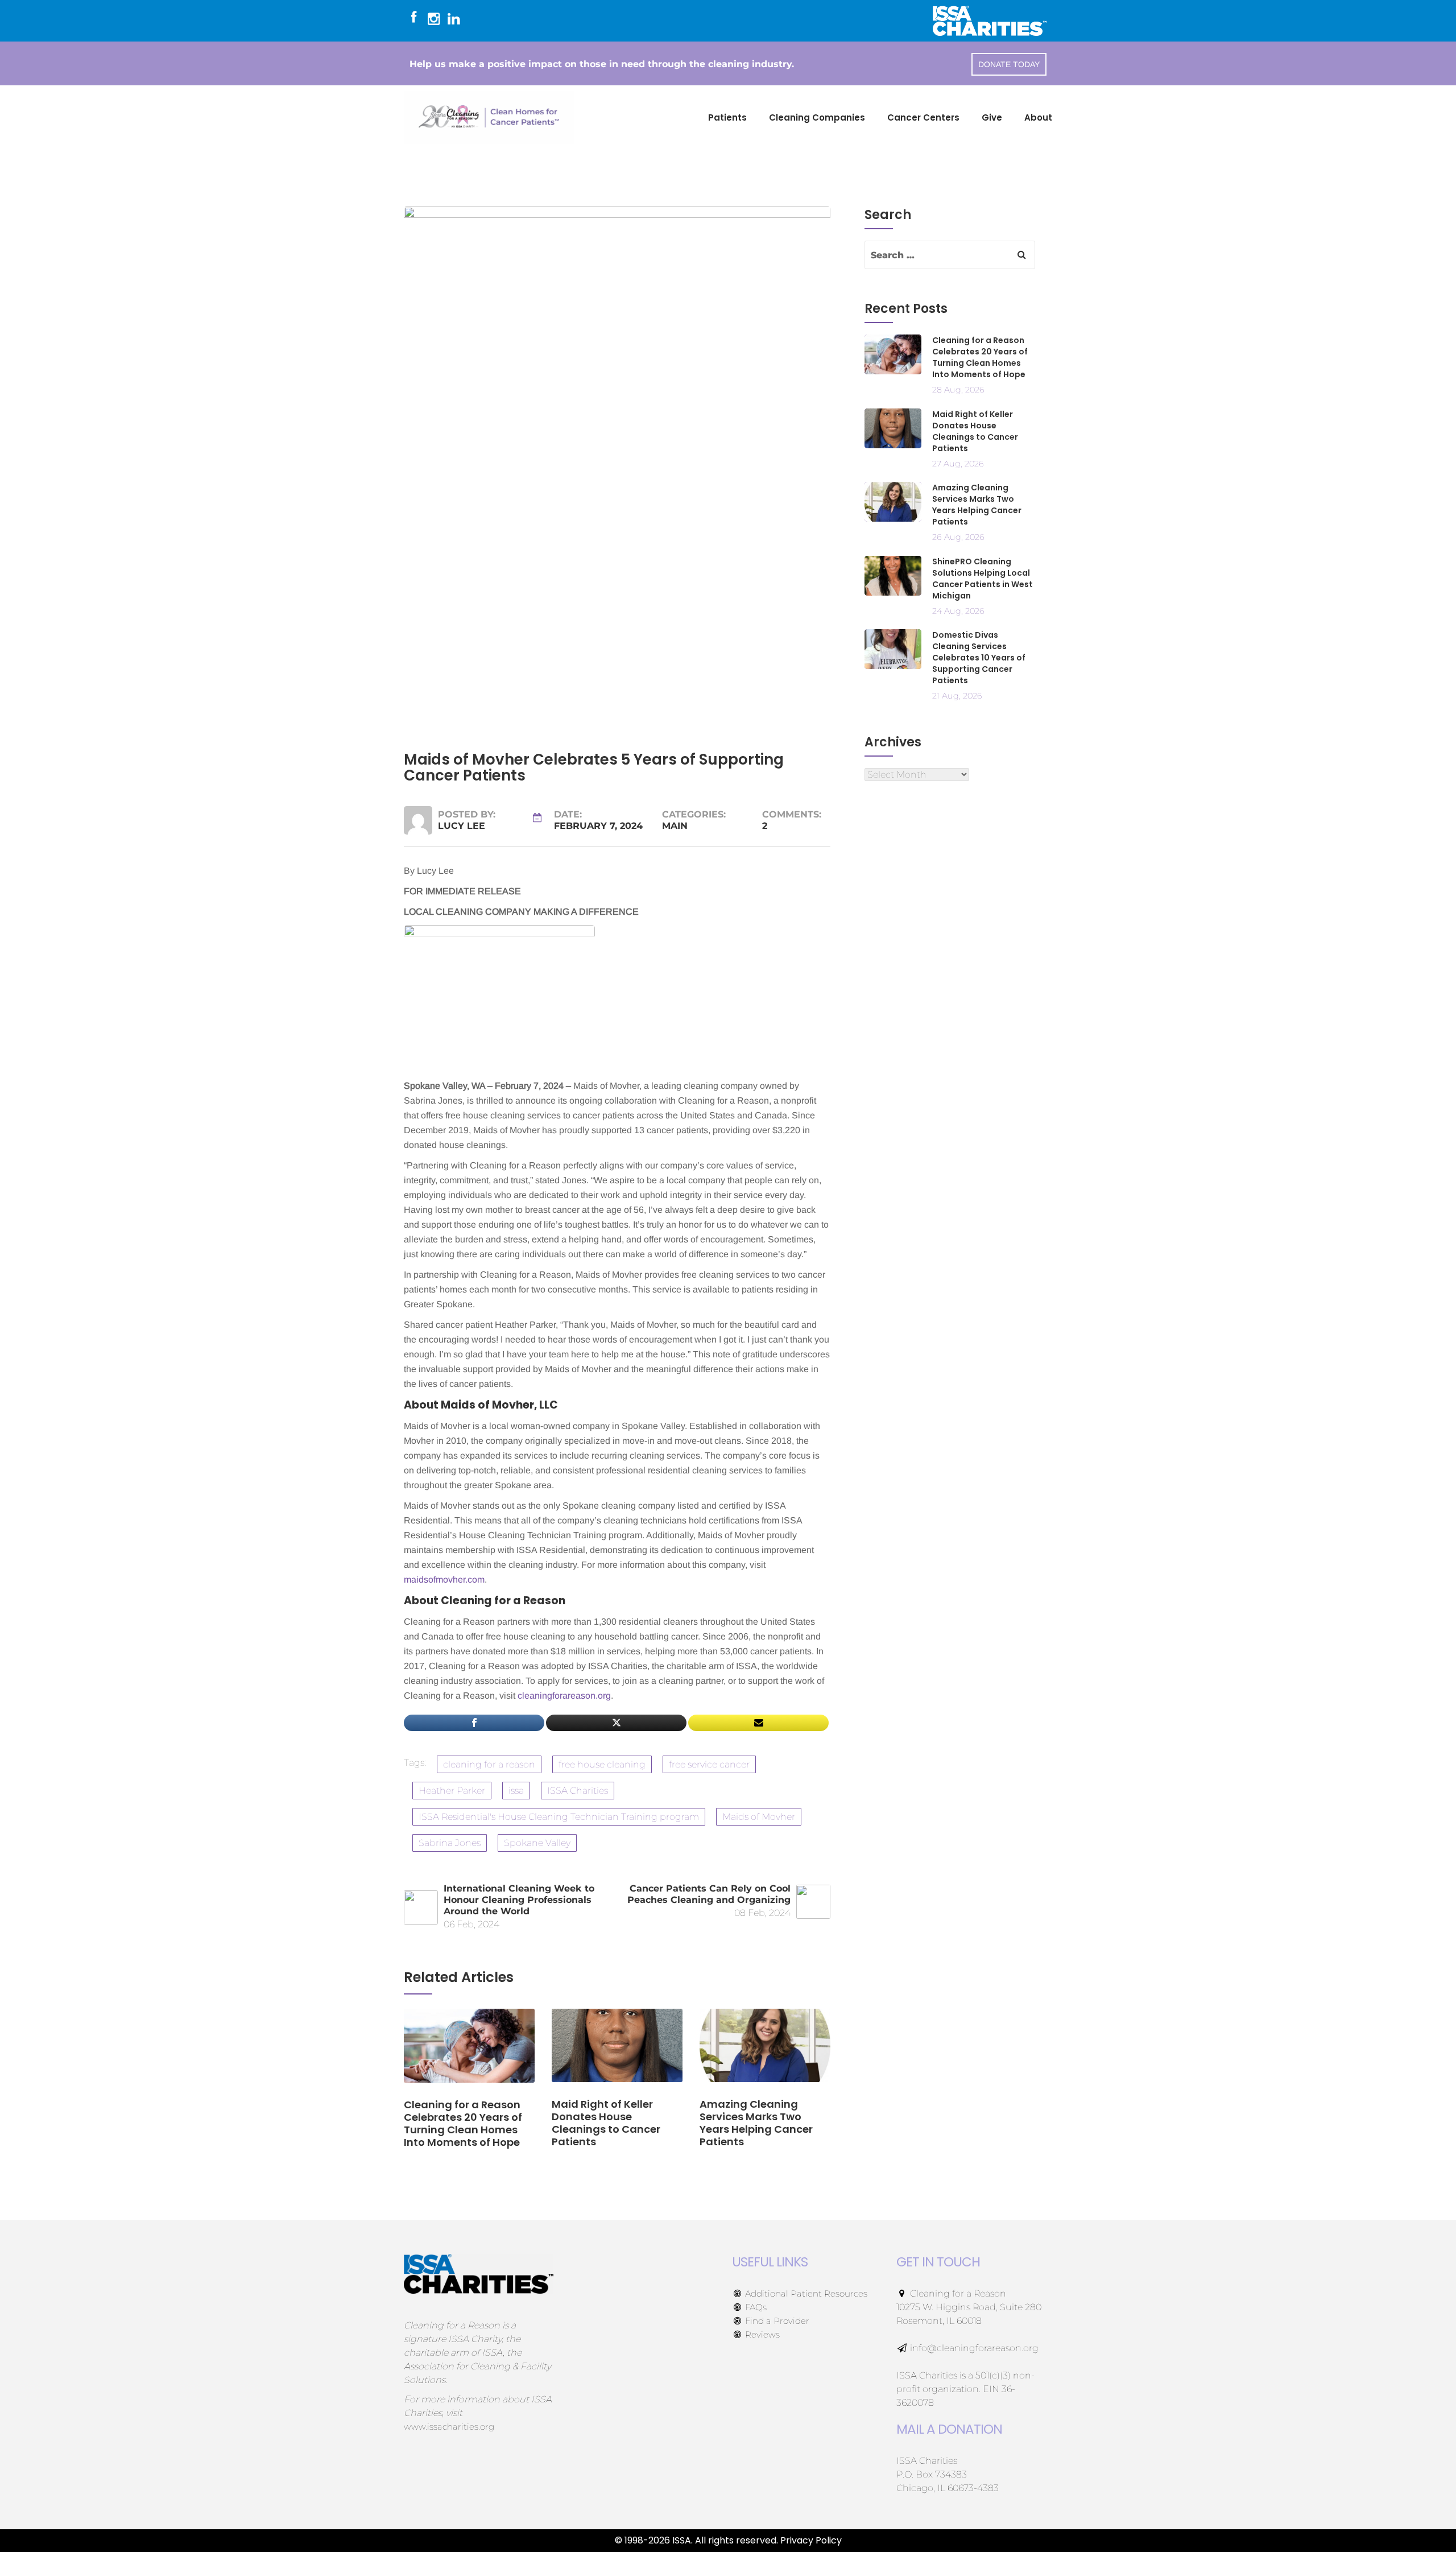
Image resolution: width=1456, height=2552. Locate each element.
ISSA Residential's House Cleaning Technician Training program (559, 1817)
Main (675, 826)
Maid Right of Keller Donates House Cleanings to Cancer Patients (975, 431)
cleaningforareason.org (564, 1696)
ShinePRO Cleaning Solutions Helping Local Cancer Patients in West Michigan (983, 579)
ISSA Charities (578, 1791)
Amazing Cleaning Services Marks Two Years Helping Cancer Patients (977, 505)
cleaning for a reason (489, 1764)
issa (516, 1791)
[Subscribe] (758, 1723)
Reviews (761, 2334)
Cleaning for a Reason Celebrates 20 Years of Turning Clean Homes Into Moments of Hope (980, 357)
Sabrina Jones (450, 1843)
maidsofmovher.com (444, 1579)
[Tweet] (616, 1723)
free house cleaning (602, 1764)
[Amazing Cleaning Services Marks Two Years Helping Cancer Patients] (765, 2053)
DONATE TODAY (1009, 64)
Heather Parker (452, 1791)
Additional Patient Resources (805, 2293)
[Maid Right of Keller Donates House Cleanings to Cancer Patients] (617, 2053)
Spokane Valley (537, 1843)
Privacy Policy (811, 2540)
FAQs (755, 2307)
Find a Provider (776, 2321)
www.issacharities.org (449, 2427)
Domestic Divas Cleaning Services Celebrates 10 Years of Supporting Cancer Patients (979, 658)
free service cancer (709, 1764)
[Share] (474, 1723)
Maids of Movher (759, 1817)
